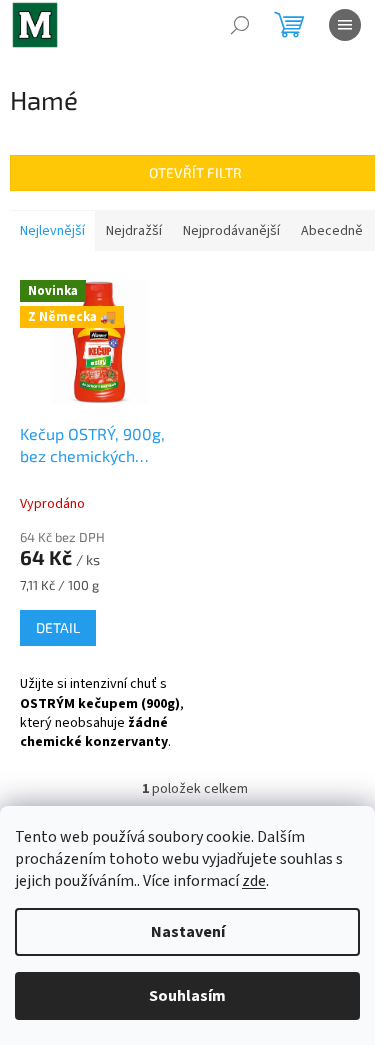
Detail (58, 627)
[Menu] (345, 25)
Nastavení (188, 932)
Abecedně (332, 231)
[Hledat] (240, 25)
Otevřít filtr (195, 172)
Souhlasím (187, 996)
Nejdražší (134, 231)
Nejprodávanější (231, 231)
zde (254, 881)
